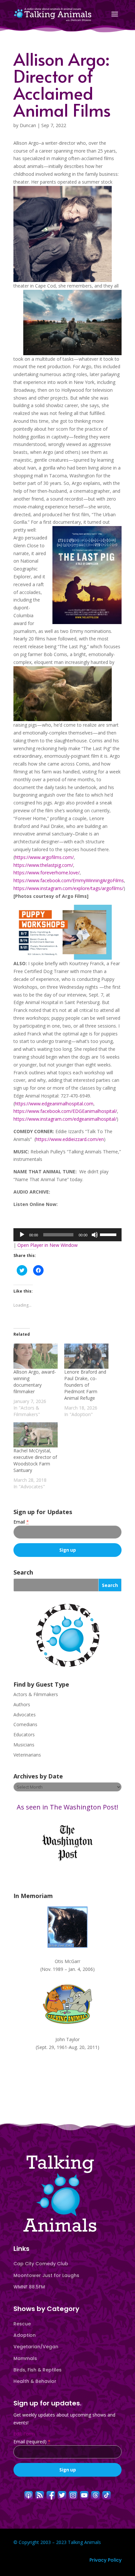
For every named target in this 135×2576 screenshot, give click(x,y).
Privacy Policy (106, 2560)
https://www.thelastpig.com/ (43, 865)
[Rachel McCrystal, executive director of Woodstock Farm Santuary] (36, 1435)
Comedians (25, 1724)
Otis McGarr (67, 1961)
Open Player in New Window (48, 1245)
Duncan (28, 125)
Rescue (22, 2324)
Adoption (25, 2335)
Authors (22, 1704)
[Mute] (95, 1235)
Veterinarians (27, 1755)
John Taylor (67, 2039)
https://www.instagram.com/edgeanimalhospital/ (65, 1119)
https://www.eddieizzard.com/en (70, 1139)
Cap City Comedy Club (41, 2264)
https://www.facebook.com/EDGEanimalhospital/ (65, 1111)
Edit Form (24, 2434)
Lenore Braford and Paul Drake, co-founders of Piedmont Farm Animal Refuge (85, 1385)
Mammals (25, 2358)
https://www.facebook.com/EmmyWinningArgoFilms (69, 880)
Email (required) (32, 2442)
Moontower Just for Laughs (46, 2275)
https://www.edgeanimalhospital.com (54, 1104)
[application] (67, 1235)
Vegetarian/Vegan (36, 2347)
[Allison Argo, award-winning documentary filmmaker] (36, 1356)
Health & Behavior (35, 2381)
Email (21, 1522)
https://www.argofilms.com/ (44, 857)
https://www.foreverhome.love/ (47, 873)
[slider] (109, 1234)
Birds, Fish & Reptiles (38, 2370)
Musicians (24, 1745)
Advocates (25, 1715)
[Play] (22, 1235)
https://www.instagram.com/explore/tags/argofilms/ (68, 888)
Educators (24, 1734)
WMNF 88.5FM (29, 2287)
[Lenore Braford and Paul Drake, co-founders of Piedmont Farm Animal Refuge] (86, 1356)
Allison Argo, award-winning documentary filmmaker (35, 1382)
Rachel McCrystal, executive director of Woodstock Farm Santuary (35, 1460)
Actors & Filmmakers (36, 1694)
